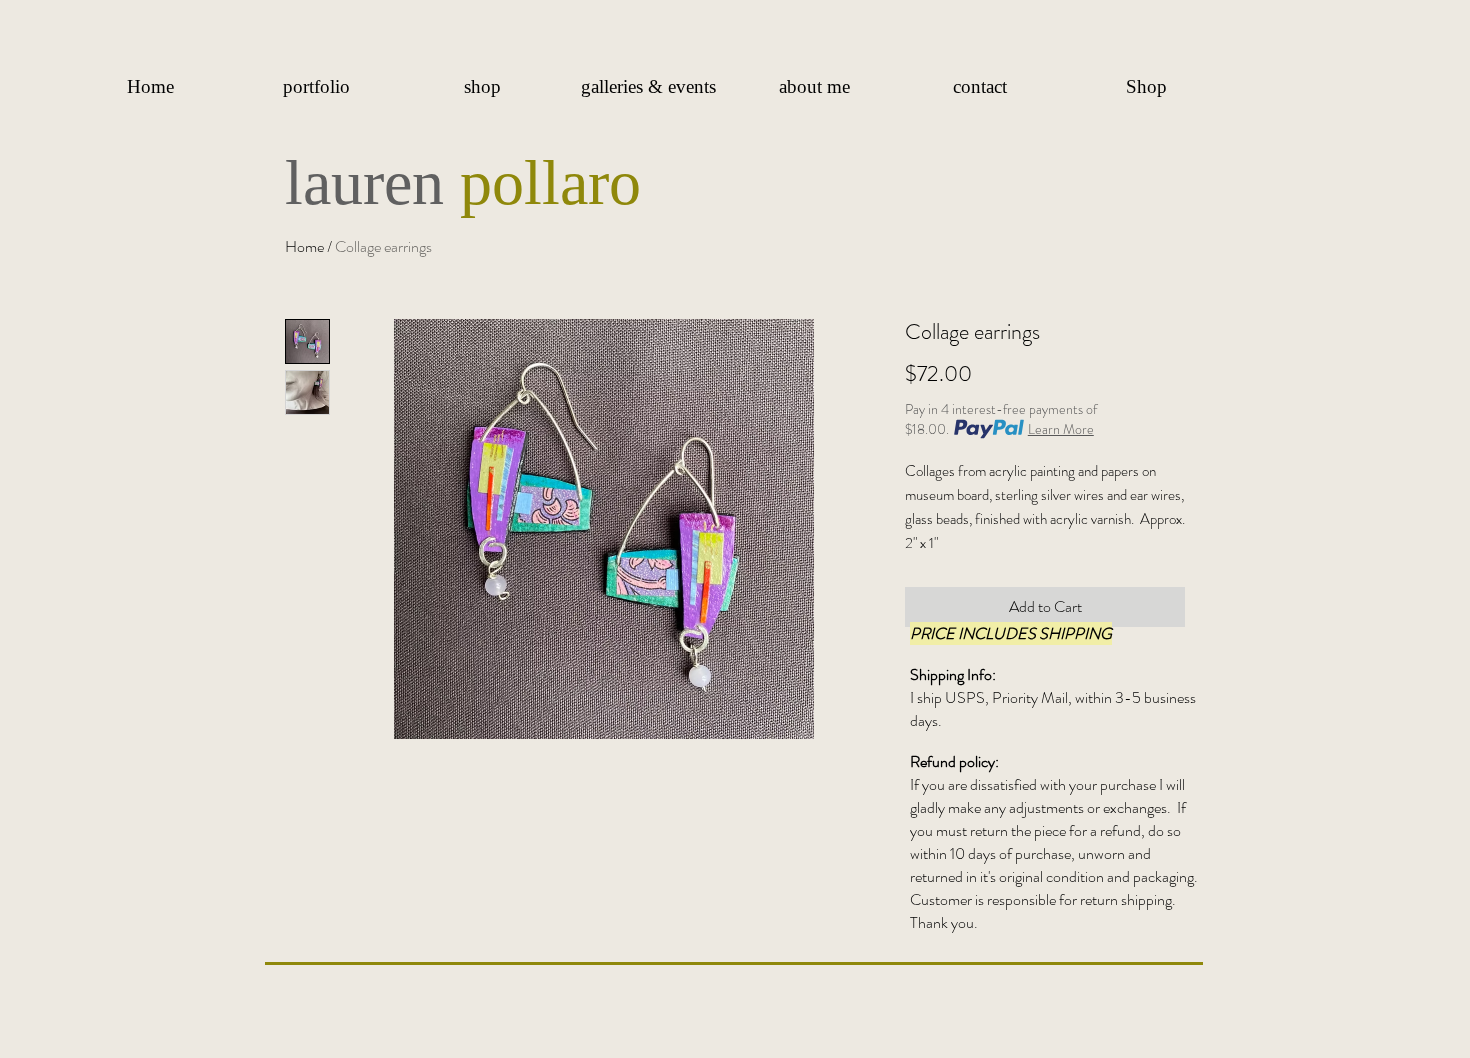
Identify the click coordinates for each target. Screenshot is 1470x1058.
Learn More (1061, 429)
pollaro (550, 182)
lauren (372, 182)
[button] (316, 87)
